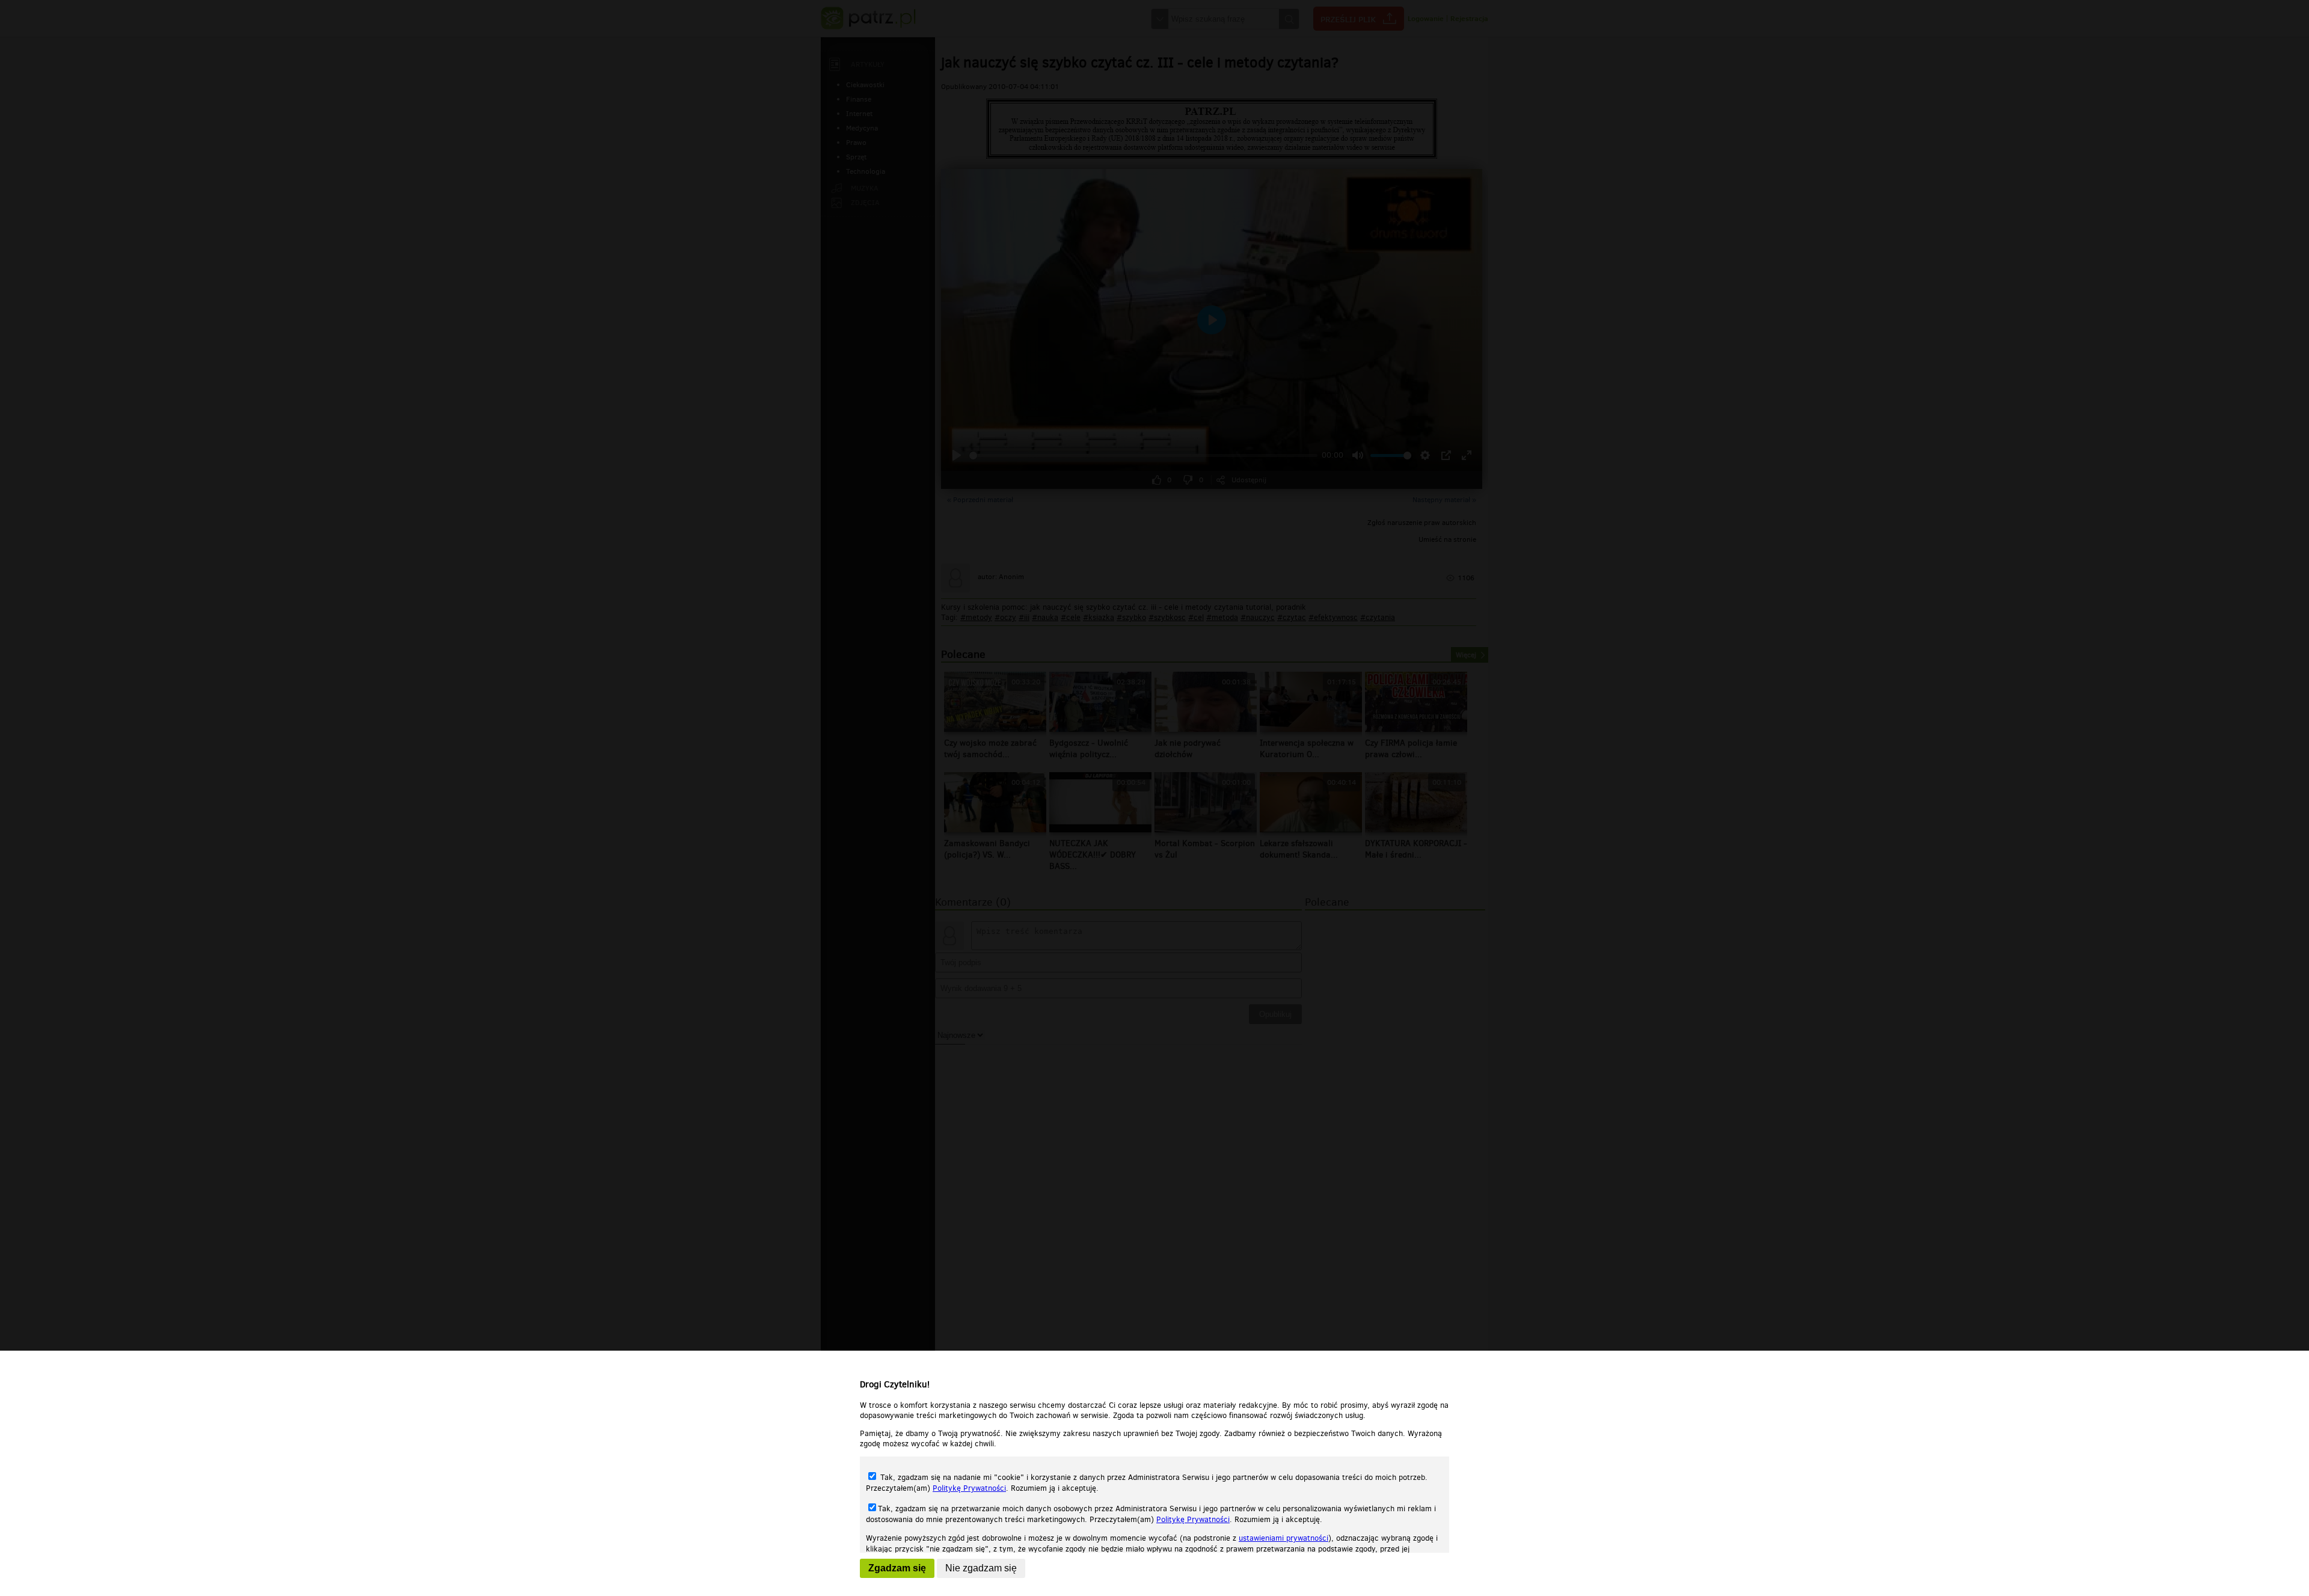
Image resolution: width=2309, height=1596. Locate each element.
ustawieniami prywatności (1283, 1538)
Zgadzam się (897, 1568)
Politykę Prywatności (969, 1488)
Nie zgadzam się (981, 1568)
